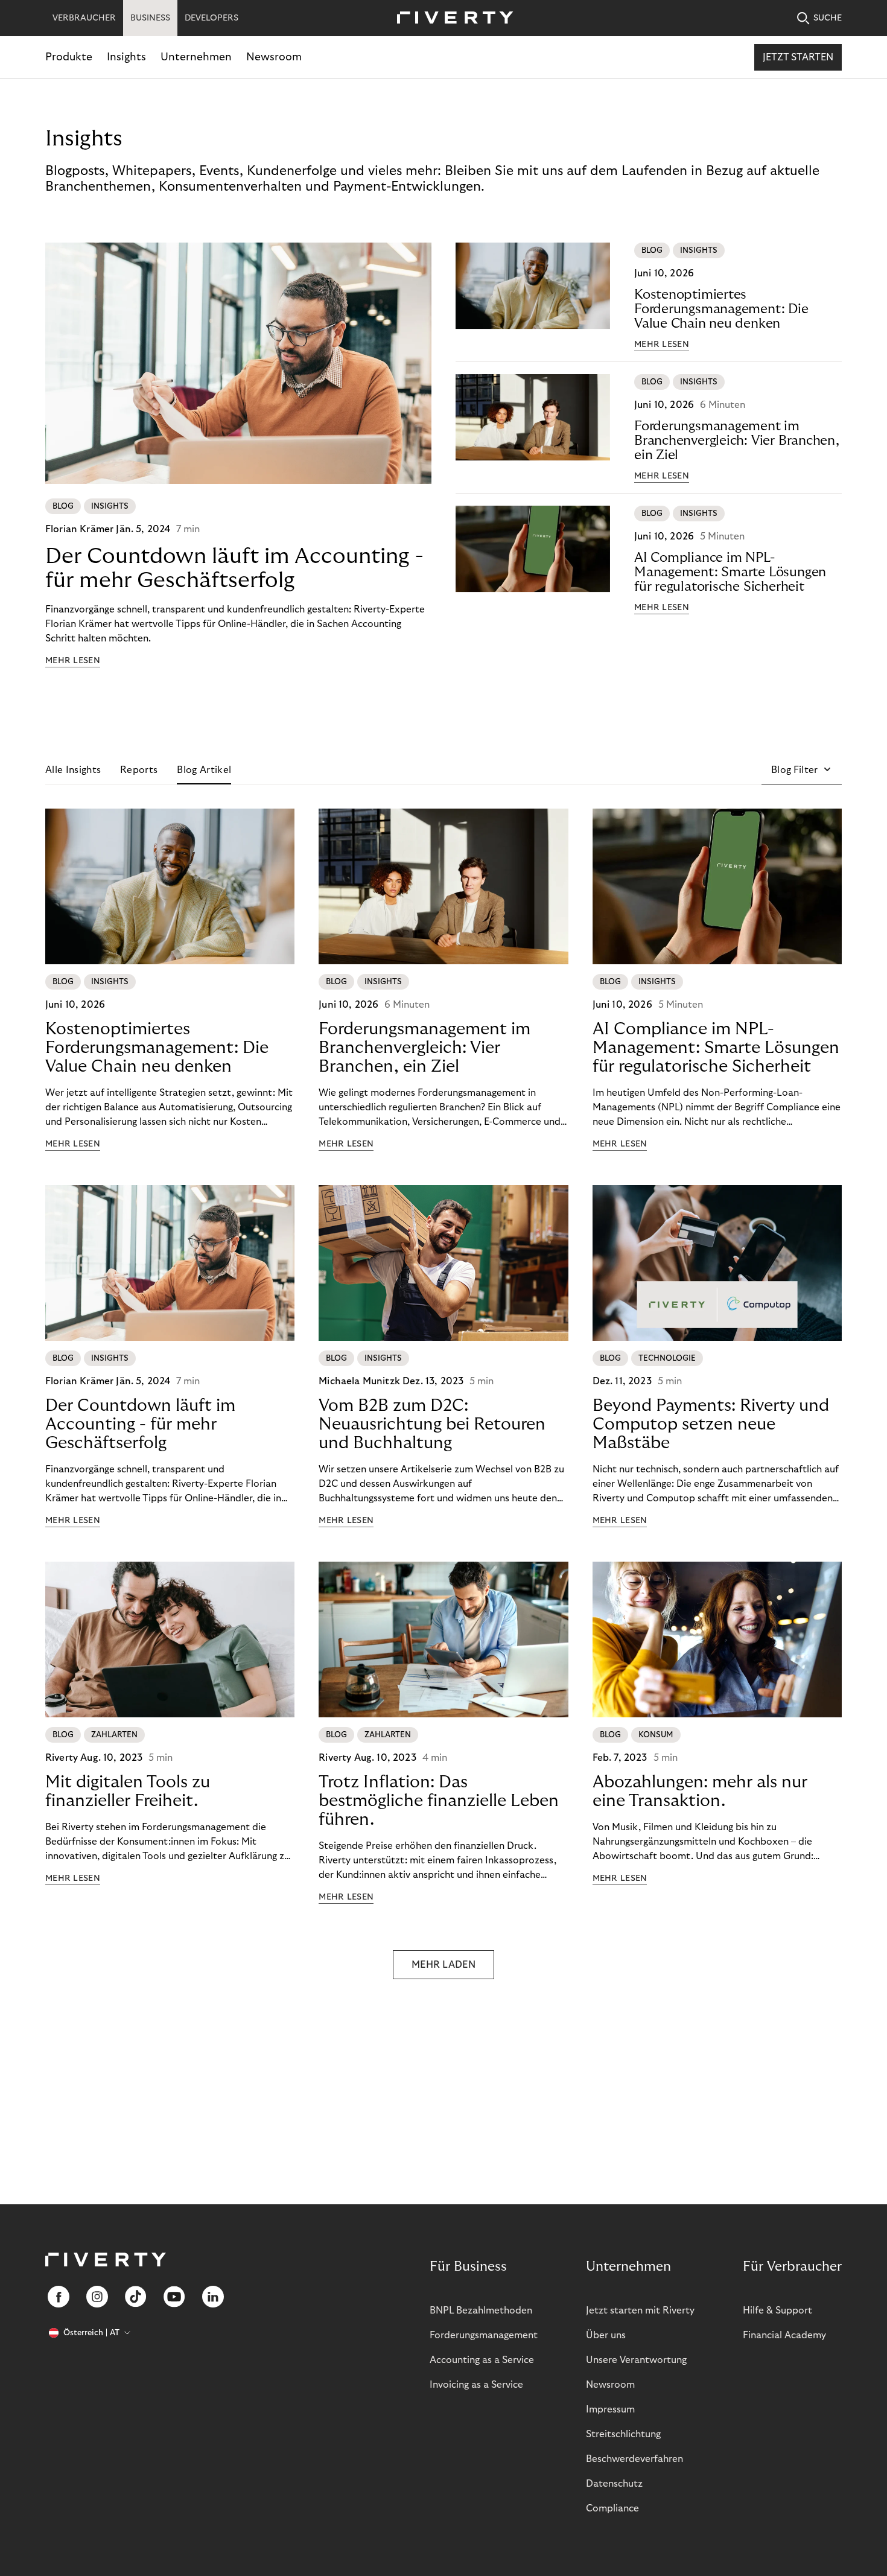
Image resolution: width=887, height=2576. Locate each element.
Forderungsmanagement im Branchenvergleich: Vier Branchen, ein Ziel (737, 440)
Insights (126, 57)
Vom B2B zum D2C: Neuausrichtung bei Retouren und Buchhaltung (432, 1424)
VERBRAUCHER (84, 18)
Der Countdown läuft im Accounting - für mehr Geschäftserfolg (234, 568)
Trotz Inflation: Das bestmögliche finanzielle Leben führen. (439, 1801)
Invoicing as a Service (476, 2385)
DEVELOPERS (211, 18)
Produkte (69, 57)
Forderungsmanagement (484, 2335)
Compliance (612, 2508)
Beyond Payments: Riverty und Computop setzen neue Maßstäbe (711, 1424)
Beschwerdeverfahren (634, 2459)
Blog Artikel (204, 770)
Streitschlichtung (623, 2434)
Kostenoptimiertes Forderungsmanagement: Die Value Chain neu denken (721, 309)
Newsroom (274, 57)
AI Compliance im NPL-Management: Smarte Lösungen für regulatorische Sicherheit (730, 572)
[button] (802, 770)
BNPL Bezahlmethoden (481, 2310)
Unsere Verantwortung (636, 2360)
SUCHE (828, 18)
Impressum (610, 2409)
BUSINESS (150, 18)
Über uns (606, 2335)
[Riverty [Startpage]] (451, 18)
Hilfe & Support (777, 2310)
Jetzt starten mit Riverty (640, 2310)
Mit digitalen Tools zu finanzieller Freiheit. (128, 1792)
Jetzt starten (798, 57)
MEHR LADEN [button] (443, 1965)
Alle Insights (73, 770)
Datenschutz (614, 2484)
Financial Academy (784, 2335)
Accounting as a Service (482, 2360)
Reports (139, 770)
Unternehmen (196, 57)
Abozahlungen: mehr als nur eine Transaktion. (700, 1792)
